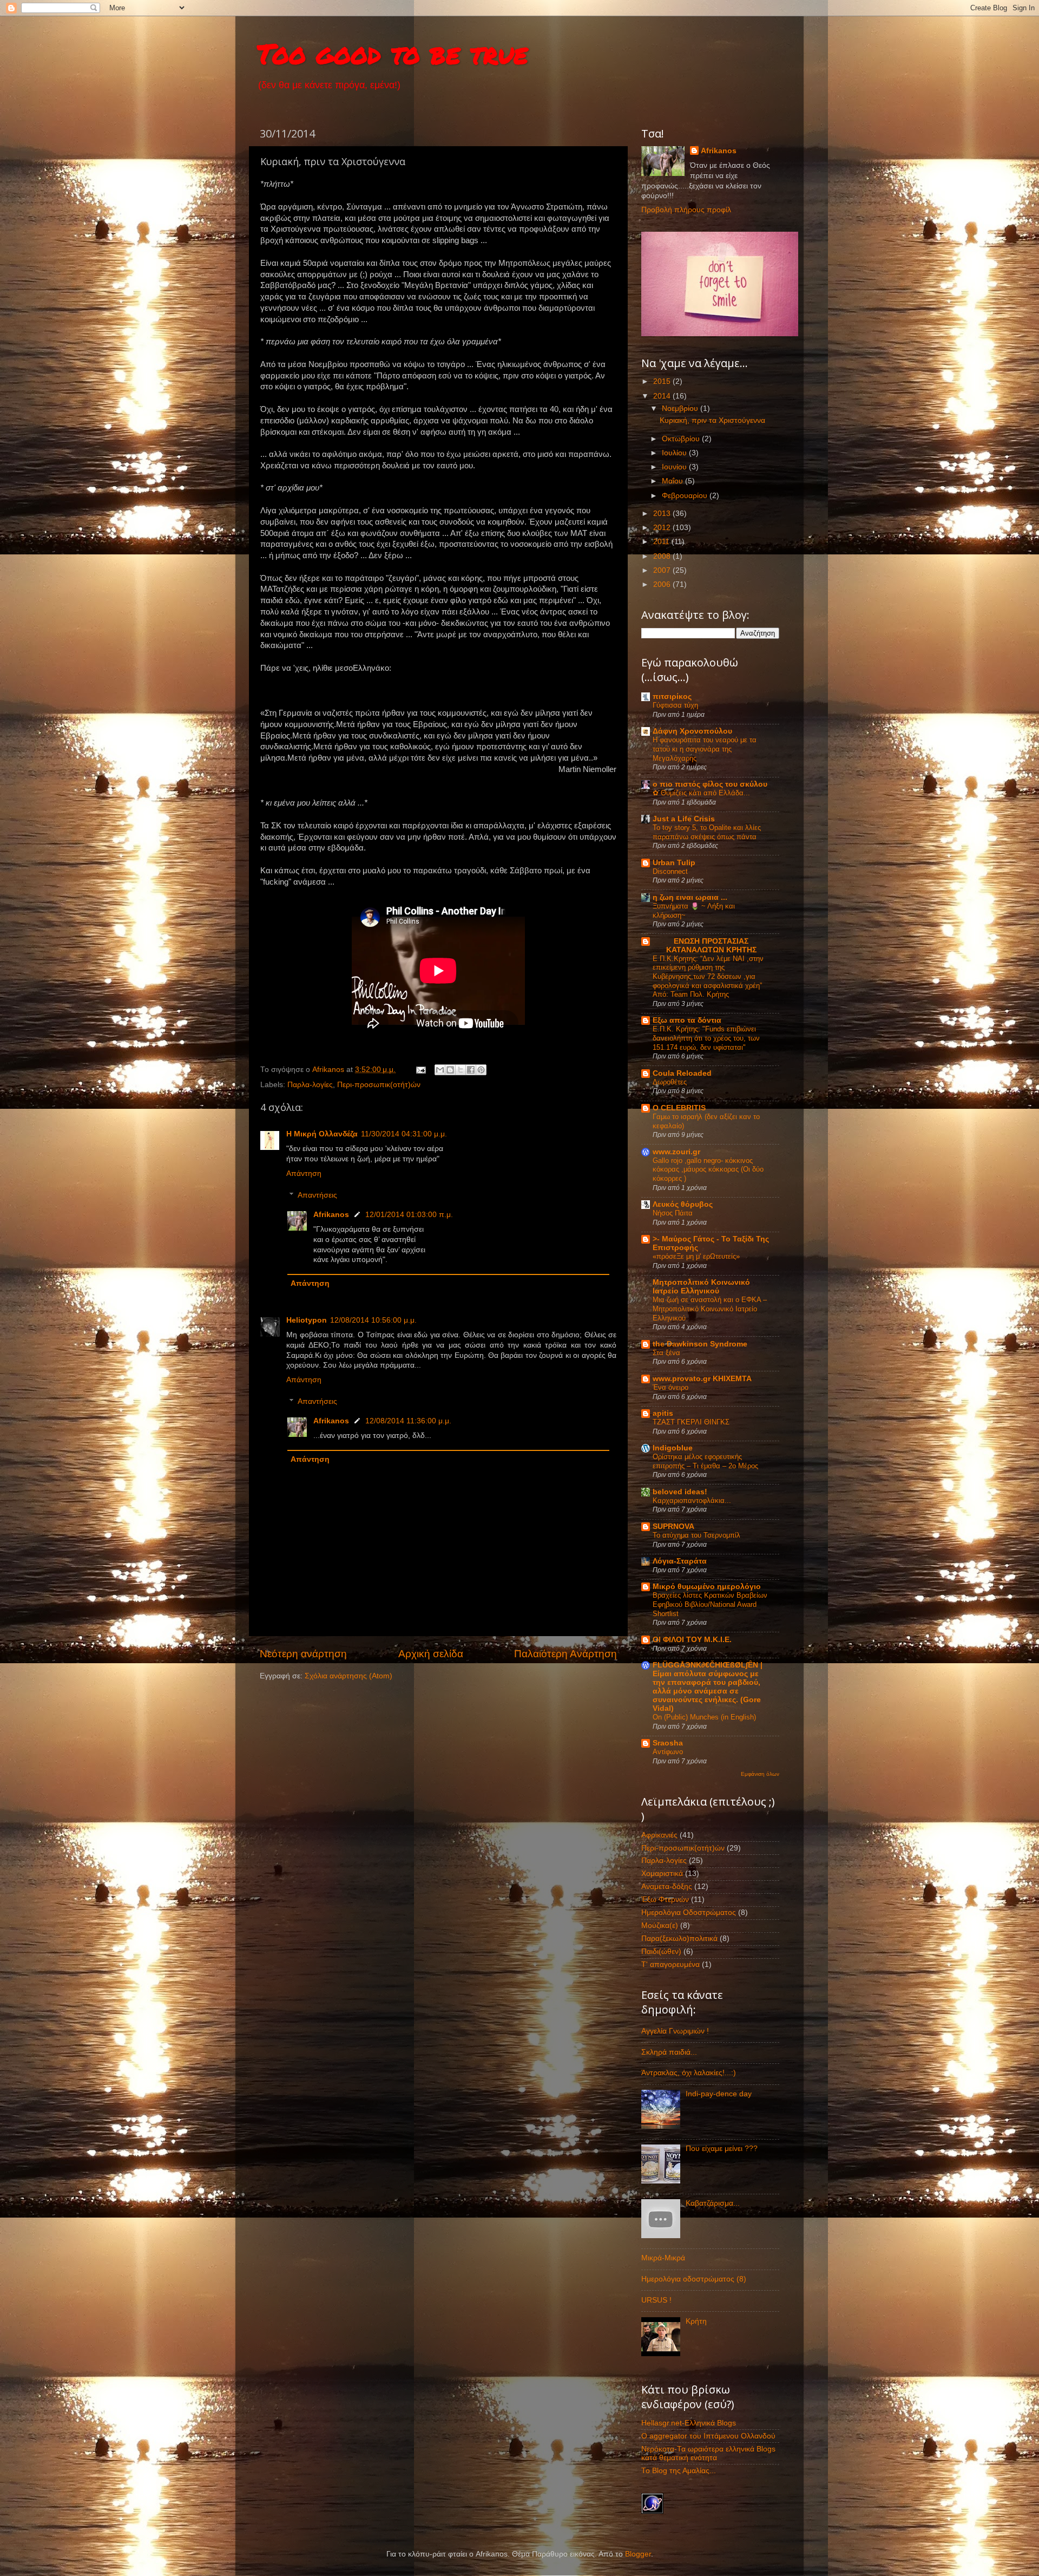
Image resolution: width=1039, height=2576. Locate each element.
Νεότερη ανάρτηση (303, 1654)
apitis (663, 1413)
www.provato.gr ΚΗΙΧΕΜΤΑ (702, 1379)
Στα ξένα (666, 1353)
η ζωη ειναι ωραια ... (690, 897)
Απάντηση (304, 1173)
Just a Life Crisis (684, 819)
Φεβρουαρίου (686, 496)
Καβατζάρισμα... (713, 2203)
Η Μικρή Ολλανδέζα (322, 1134)
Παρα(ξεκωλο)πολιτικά (679, 1938)
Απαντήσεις (317, 1195)
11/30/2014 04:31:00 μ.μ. (404, 1134)
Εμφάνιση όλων (760, 1774)
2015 (663, 381)
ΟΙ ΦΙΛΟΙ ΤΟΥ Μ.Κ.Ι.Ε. (692, 1640)
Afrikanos (331, 1215)
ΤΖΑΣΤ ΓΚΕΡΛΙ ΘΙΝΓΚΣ (691, 1422)
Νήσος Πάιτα (673, 1213)
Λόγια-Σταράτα (680, 1561)
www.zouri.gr (676, 1152)
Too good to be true (392, 53)
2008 (663, 556)
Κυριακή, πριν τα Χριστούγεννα (712, 420)
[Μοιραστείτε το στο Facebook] (471, 1070)
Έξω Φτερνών (665, 1900)
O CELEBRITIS (679, 1108)
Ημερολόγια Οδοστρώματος (689, 1913)
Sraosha (668, 1743)
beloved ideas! (680, 1492)
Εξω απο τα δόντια (687, 1020)
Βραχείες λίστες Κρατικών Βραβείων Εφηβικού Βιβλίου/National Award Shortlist (710, 1604)
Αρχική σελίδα (431, 1654)
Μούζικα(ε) (660, 1926)
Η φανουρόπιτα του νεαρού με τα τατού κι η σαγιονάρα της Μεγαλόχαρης (705, 749)
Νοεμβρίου (681, 408)
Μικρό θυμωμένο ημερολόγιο (707, 1587)
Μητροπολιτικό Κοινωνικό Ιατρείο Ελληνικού (701, 1287)
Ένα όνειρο (670, 1387)
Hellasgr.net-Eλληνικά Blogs (689, 2423)
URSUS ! (656, 2300)
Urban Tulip (674, 863)
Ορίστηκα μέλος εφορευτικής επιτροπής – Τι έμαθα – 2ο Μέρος (705, 1461)
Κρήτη (696, 2321)
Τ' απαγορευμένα (670, 1964)
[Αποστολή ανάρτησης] (420, 1070)
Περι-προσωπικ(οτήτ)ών (379, 1085)
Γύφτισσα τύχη (675, 705)
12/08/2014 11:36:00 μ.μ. (408, 1421)
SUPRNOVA (673, 1526)
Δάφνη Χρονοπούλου (692, 731)
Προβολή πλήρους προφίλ (686, 210)
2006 (663, 584)
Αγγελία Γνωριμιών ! (675, 2031)
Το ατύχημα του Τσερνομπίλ (696, 1535)
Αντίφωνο (668, 1752)
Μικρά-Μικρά (663, 2258)
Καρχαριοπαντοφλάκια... (692, 1501)
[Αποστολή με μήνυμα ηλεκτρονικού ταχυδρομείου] (440, 1070)
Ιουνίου (675, 467)
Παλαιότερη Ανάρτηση (565, 1654)
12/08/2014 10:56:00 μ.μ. (373, 1320)
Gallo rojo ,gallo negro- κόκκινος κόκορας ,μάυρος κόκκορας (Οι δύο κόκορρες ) (708, 1169)
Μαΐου (673, 481)
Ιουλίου (675, 453)
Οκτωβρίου (682, 439)
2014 (663, 396)
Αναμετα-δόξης (667, 1887)
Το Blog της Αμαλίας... (679, 2471)
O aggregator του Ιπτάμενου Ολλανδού (708, 2436)
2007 (663, 570)
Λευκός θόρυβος (683, 1204)
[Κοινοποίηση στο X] (461, 1070)
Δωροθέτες (670, 1082)
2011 (662, 542)
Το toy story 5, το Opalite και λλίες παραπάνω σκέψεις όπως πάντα (707, 832)
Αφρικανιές (659, 1835)
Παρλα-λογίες (310, 1085)
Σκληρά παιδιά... (669, 2052)
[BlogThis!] (450, 1070)
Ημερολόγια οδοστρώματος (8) (694, 2279)
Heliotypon (307, 1320)
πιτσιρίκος (672, 697)
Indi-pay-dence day (719, 2094)
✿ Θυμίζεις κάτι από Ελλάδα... (701, 793)
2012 (663, 528)
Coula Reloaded (682, 1073)
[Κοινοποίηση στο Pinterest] (481, 1070)
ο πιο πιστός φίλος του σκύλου (710, 784)
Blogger (638, 2554)
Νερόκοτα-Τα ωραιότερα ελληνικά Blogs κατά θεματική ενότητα (708, 2453)
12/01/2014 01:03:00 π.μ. (409, 1215)
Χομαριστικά (662, 1874)
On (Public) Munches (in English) (704, 1717)
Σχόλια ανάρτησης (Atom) (348, 1676)
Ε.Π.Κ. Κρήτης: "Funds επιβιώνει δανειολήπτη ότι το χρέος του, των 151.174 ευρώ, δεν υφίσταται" (706, 1038)
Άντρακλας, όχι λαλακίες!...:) (689, 2073)
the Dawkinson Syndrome (700, 1344)
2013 (663, 514)
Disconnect (670, 871)
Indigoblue (673, 1448)
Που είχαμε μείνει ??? (722, 2149)
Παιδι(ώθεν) (661, 1951)
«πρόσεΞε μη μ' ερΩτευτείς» (696, 1256)
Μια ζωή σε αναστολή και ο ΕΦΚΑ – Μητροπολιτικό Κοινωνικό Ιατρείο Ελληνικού (710, 1309)
